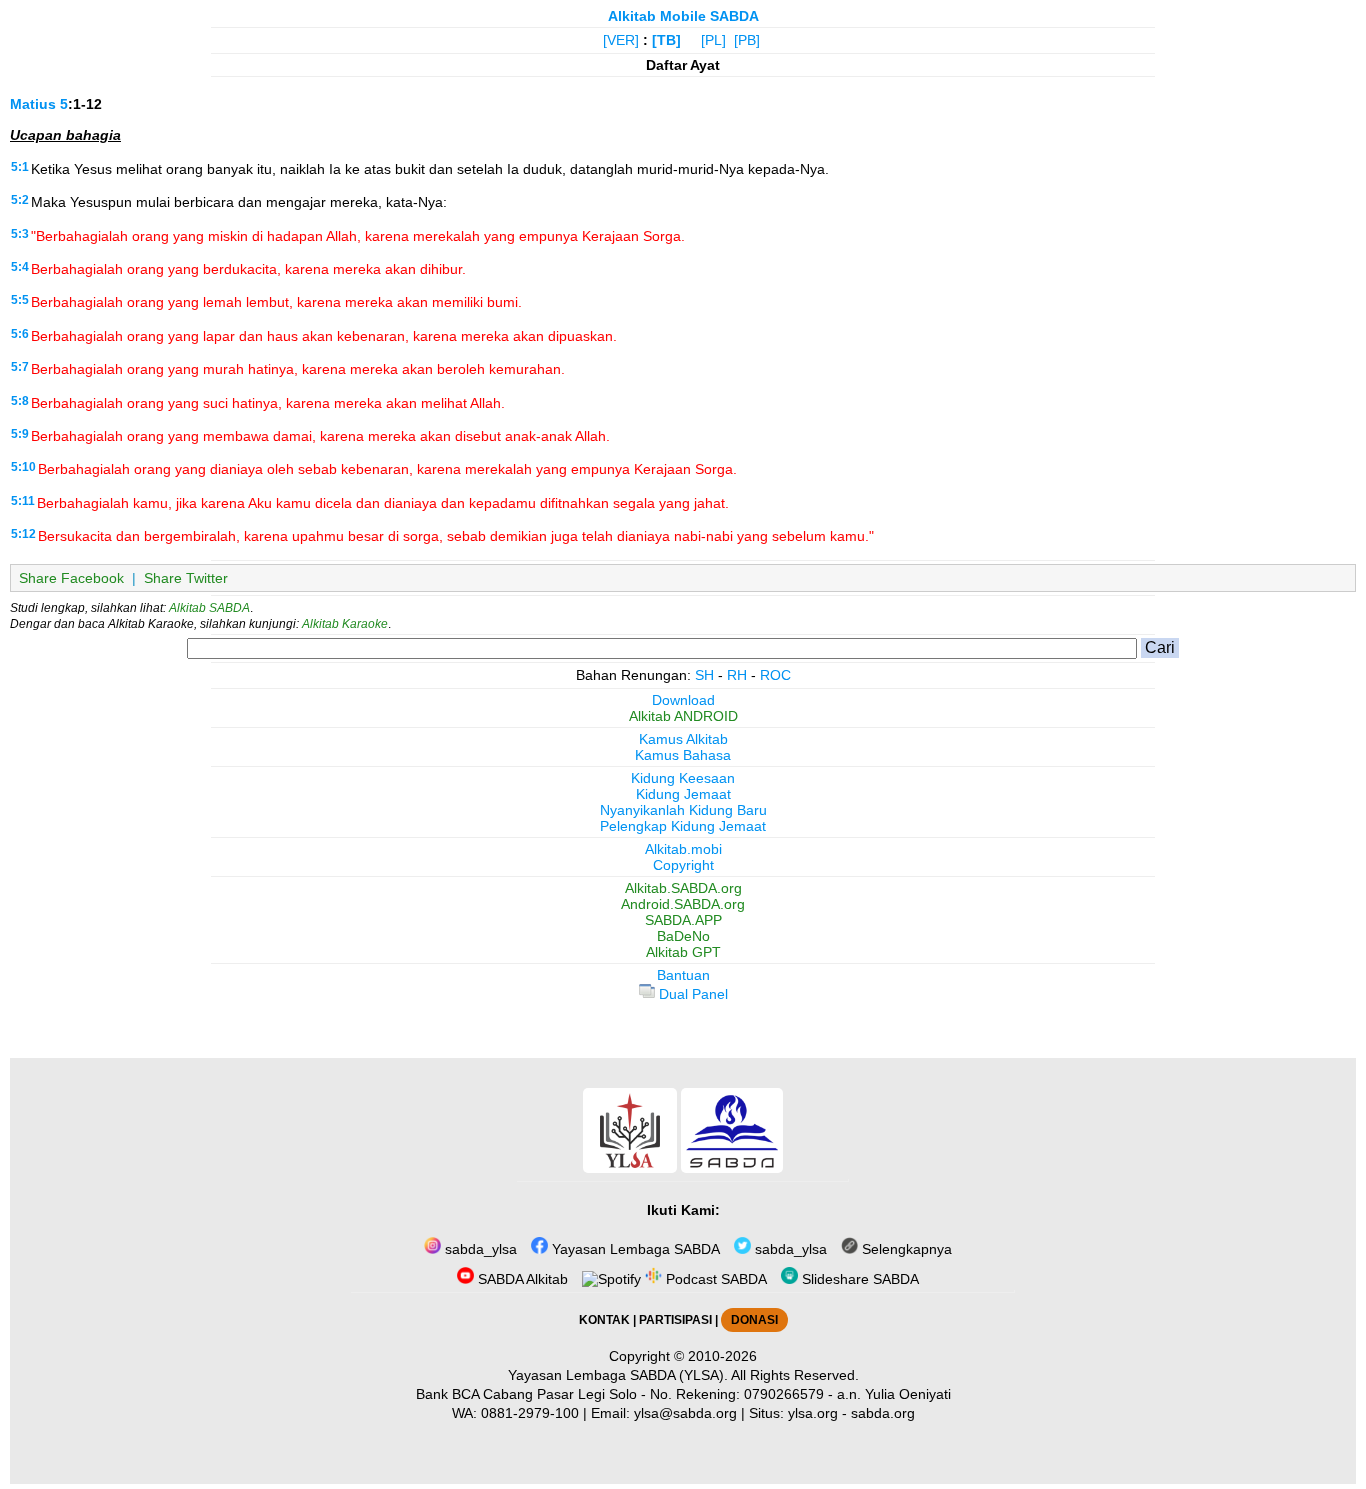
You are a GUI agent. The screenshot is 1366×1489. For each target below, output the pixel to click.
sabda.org (883, 1413)
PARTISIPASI (675, 1320)
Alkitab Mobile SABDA (683, 16)
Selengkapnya (905, 1249)
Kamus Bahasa (683, 755)
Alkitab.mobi (683, 849)
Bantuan (683, 975)
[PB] (747, 40)
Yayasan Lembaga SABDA (634, 1249)
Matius (33, 104)
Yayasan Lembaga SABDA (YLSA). (618, 1375)
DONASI (754, 1320)
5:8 (20, 401)
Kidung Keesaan (683, 778)
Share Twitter (186, 578)
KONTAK (604, 1320)
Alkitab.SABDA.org (683, 888)
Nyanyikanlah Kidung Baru (683, 810)
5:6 (20, 334)
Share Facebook (71, 578)
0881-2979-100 (530, 1413)
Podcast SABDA (714, 1279)
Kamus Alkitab (683, 739)
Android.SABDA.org (683, 904)
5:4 (20, 267)
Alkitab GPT (683, 952)
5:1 (20, 167)
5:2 (20, 200)
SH (704, 675)
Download (683, 700)
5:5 (20, 300)
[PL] (713, 40)
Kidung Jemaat (683, 794)
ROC (775, 675)
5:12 (23, 534)
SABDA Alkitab (521, 1279)
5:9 (20, 434)
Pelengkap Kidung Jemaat (683, 826)
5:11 (23, 501)
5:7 (20, 367)
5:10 (23, 467)
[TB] (666, 40)
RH (737, 675)
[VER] (621, 40)
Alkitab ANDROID (683, 716)
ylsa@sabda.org (685, 1413)
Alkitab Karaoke (345, 624)
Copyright (683, 865)
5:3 (20, 234)
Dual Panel (691, 994)
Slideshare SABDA (858, 1279)
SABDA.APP (683, 920)
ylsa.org (813, 1413)
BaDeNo (683, 936)
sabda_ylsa (479, 1249)
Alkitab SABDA (209, 608)
